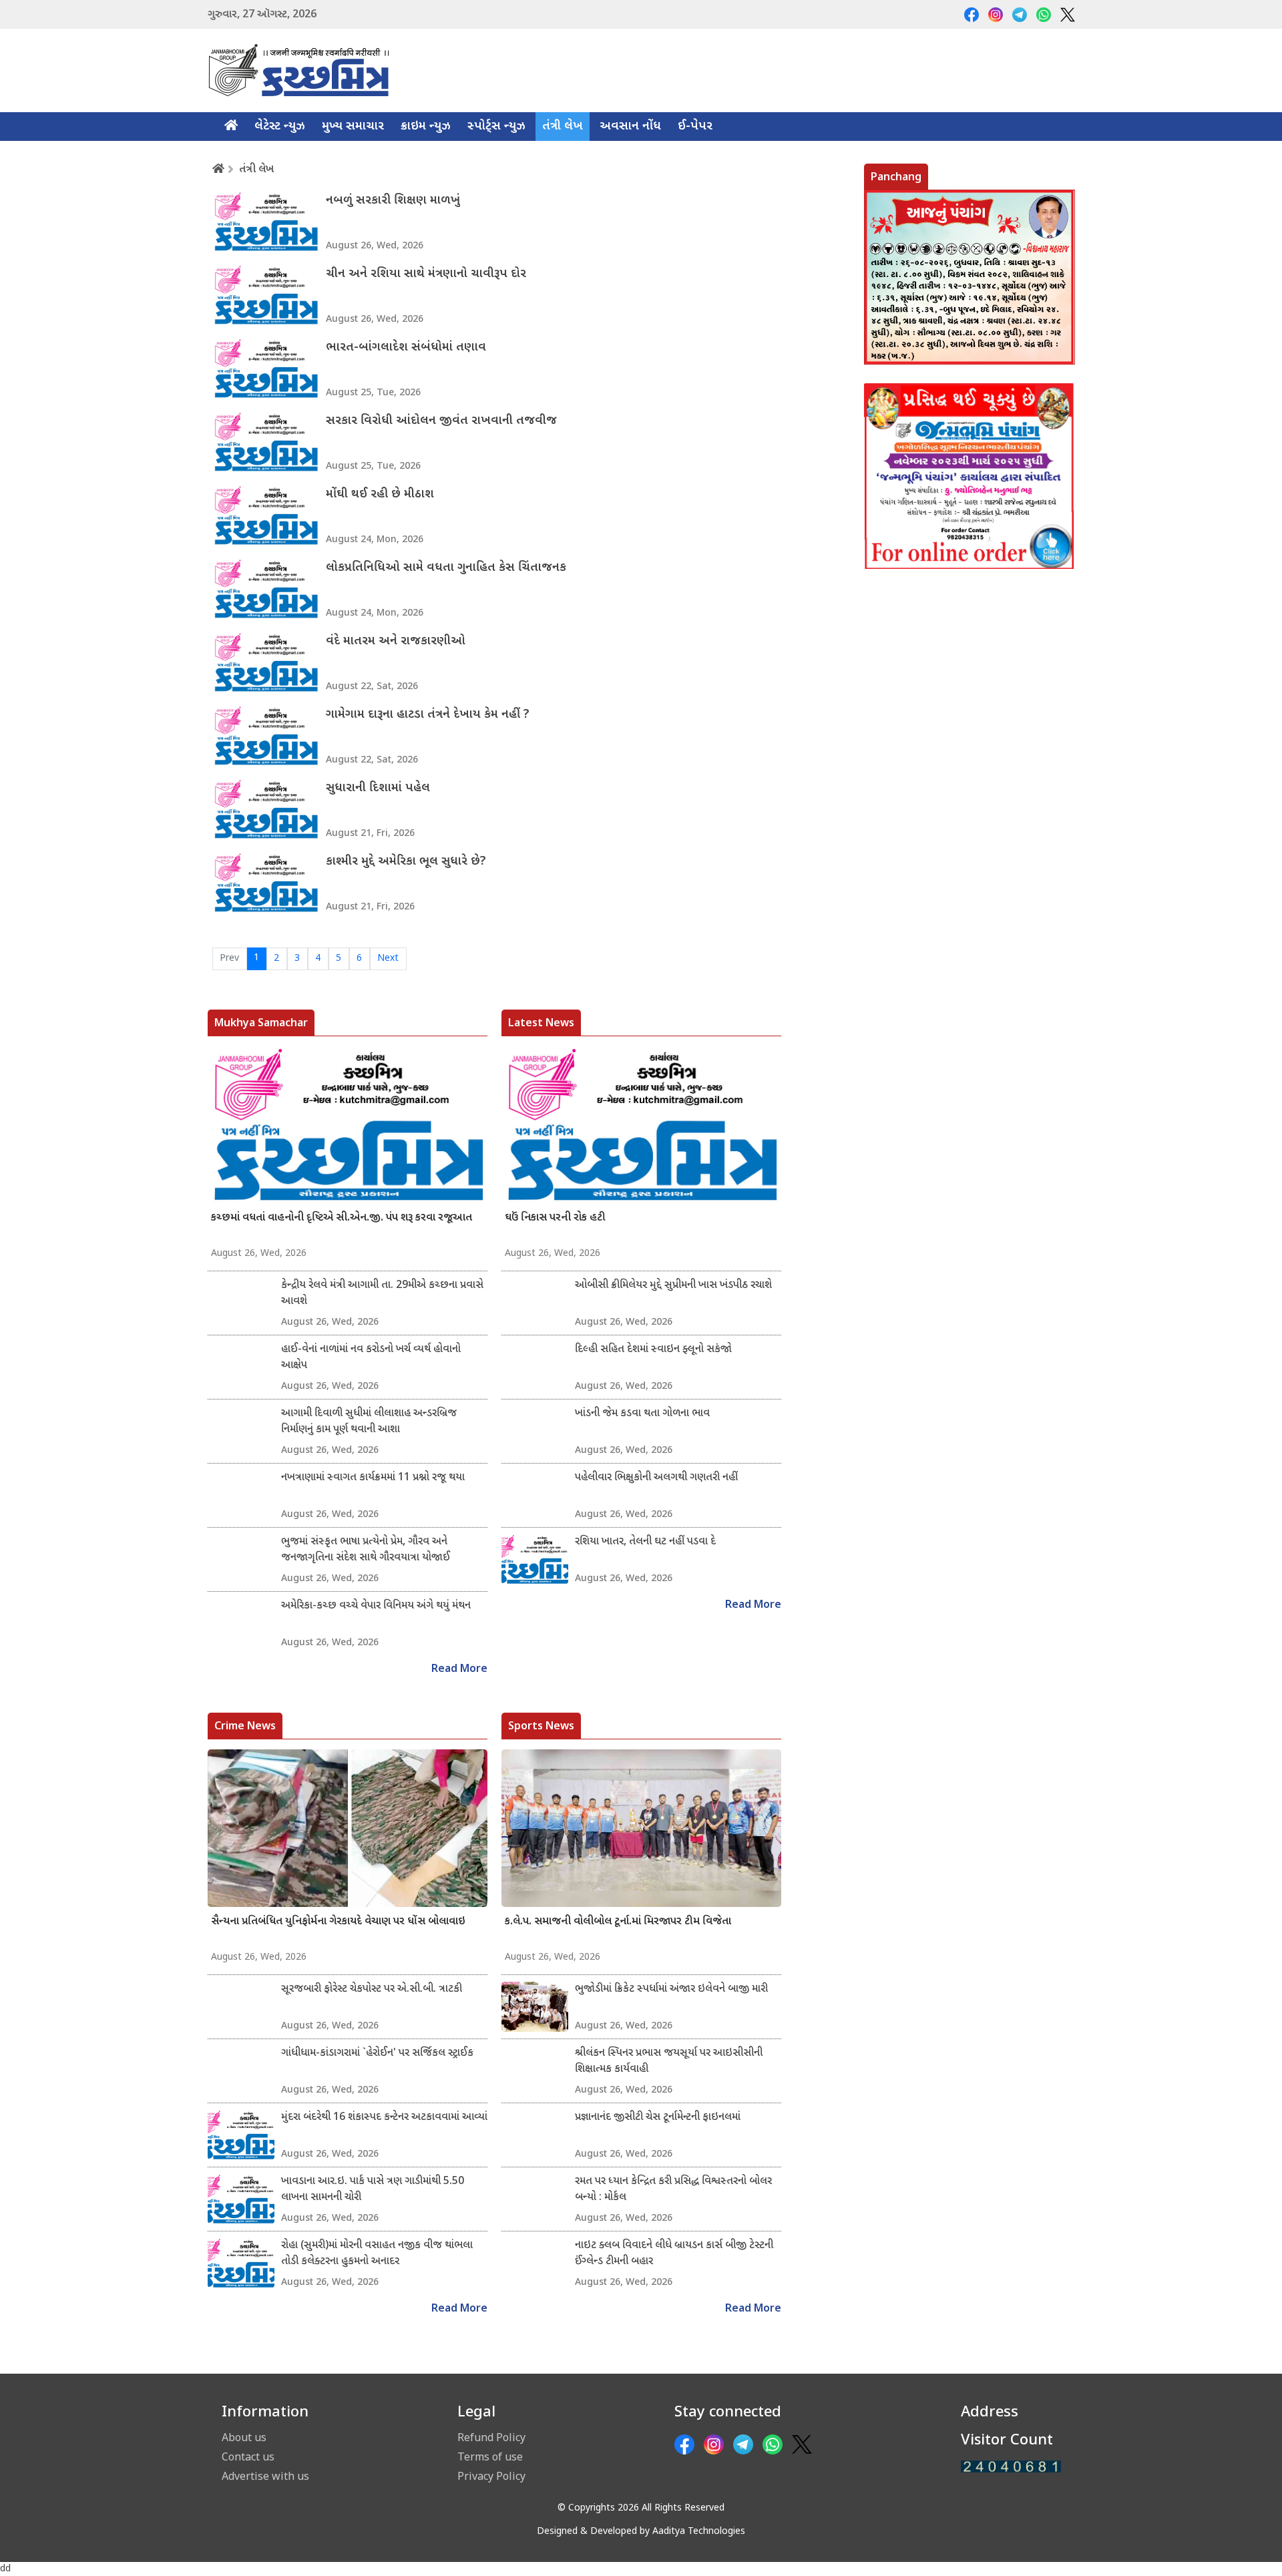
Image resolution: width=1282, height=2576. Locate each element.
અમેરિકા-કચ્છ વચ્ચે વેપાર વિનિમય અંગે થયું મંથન (376, 1606)
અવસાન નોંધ (630, 127)
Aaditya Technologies (699, 2532)
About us (244, 2437)
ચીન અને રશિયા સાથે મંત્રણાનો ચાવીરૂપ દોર (426, 274)
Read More (459, 1670)
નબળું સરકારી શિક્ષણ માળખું (393, 201)
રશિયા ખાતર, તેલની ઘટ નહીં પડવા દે (645, 1542)
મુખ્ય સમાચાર (353, 127)
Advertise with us (265, 2476)
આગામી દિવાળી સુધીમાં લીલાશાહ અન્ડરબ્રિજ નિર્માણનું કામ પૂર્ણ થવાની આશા (369, 1422)
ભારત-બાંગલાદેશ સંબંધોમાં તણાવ (406, 348)
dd (5, 2569)
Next (388, 958)
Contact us (248, 2456)
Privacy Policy (491, 2476)
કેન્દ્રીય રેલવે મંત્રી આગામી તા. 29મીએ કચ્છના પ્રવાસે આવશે (382, 1294)
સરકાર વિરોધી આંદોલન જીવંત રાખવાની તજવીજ (441, 421)
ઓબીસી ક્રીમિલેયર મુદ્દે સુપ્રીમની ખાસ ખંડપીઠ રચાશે (673, 1286)
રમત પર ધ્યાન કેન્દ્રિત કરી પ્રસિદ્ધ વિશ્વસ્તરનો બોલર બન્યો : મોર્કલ (673, 2190)
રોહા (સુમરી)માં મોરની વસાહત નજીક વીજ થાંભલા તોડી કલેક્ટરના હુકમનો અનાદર (377, 2254)
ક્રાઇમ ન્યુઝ (426, 127)
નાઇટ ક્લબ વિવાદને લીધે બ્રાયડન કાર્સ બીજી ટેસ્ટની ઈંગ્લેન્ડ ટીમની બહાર (674, 2254)
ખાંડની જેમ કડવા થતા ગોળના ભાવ (642, 1414)
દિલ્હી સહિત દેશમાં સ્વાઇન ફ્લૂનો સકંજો (653, 1350)
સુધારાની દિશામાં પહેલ (378, 788)
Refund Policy (491, 2437)
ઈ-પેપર (695, 127)
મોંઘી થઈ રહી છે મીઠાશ (380, 494)
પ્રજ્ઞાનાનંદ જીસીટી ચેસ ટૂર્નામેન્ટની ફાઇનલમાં (658, 2118)
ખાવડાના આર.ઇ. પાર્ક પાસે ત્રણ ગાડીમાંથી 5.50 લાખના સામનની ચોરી (373, 2190)
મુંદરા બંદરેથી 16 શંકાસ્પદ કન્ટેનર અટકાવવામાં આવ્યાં (384, 2118)
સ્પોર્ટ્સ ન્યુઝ (496, 127)
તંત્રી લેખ (563, 127)
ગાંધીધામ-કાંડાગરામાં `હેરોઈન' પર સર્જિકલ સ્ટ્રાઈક (377, 2054)
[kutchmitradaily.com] (1011, 2467)
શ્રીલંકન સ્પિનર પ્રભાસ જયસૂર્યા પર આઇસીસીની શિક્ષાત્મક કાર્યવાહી (669, 2062)
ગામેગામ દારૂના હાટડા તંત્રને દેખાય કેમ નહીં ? (428, 715)
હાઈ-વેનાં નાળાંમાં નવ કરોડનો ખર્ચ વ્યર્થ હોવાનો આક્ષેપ (371, 1358)
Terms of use (490, 2456)
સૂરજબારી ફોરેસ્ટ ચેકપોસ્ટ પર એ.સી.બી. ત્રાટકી (372, 1989)
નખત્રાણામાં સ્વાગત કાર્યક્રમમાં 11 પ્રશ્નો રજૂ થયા (373, 1478)
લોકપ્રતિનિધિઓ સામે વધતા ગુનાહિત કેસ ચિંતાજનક (446, 568)
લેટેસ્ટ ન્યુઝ (280, 127)
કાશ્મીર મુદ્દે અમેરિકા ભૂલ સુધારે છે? (406, 862)
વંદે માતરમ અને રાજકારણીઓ (396, 641)
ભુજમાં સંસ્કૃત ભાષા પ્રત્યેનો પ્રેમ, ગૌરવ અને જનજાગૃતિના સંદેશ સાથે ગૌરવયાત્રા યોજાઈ (366, 1550)
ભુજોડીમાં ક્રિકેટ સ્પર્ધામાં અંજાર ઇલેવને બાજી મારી (671, 1989)
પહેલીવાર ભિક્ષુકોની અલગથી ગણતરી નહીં (656, 1478)
